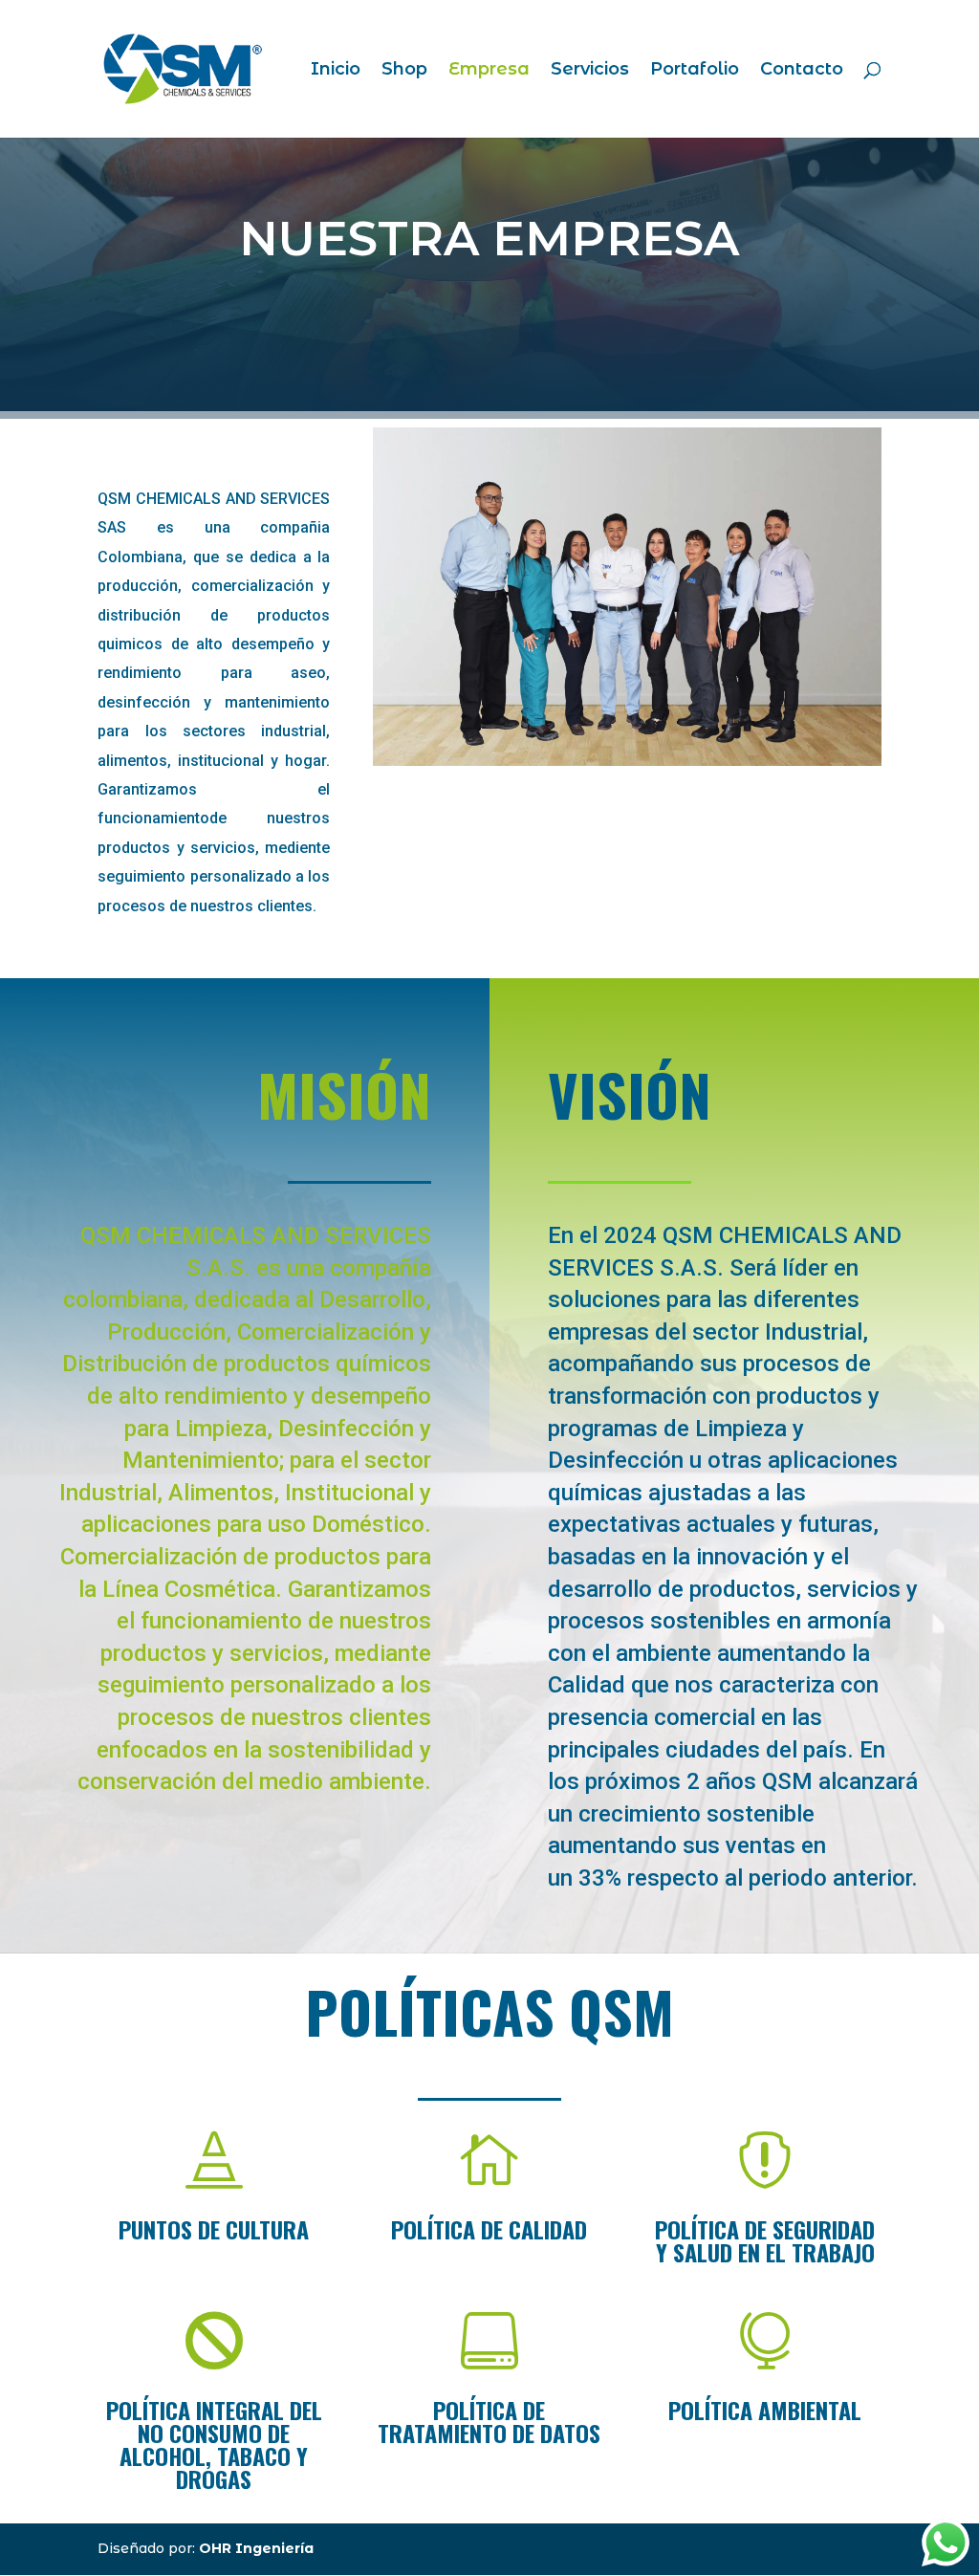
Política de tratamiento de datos (489, 2421)
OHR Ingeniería (256, 2548)
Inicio (336, 71)
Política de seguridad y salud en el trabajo (765, 2240)
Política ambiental (765, 2410)
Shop (404, 71)
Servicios (590, 71)
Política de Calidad (489, 2229)
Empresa (489, 71)
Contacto (802, 71)
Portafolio (695, 71)
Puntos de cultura (214, 2229)
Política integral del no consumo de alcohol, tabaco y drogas (214, 2444)
